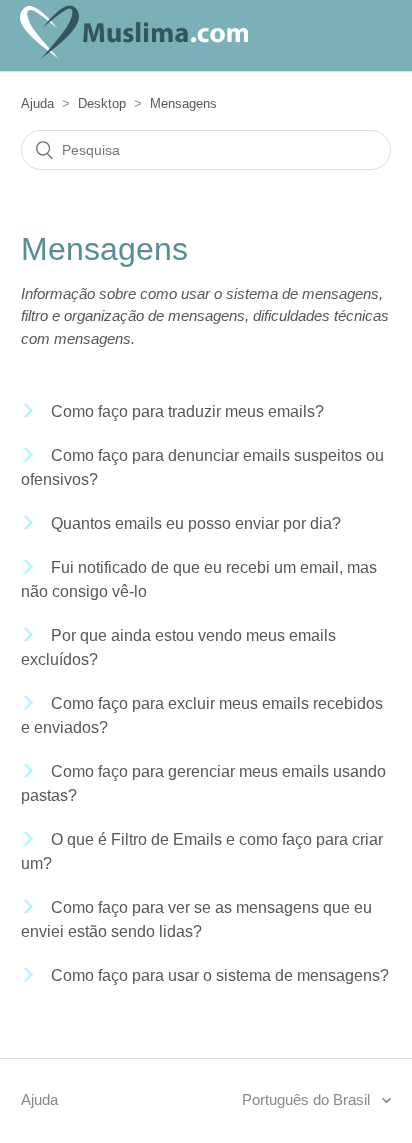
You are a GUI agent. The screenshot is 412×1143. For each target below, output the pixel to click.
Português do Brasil (308, 1099)
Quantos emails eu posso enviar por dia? (196, 523)
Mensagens (183, 103)
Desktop (102, 103)
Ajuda (37, 103)
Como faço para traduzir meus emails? (187, 411)
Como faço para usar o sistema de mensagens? (220, 975)
